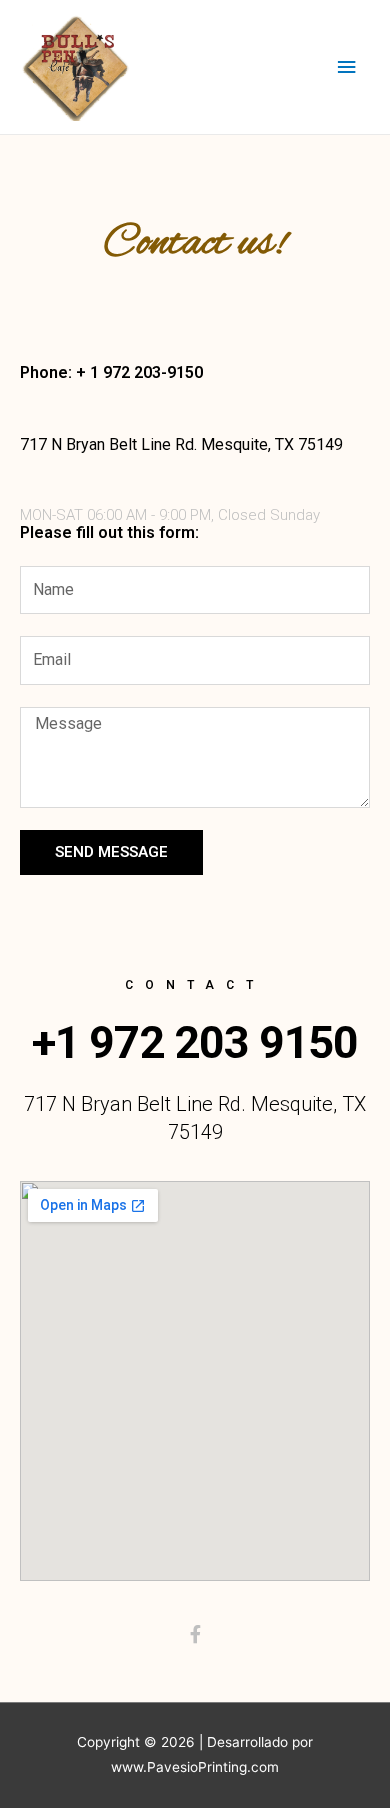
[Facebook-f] (195, 1634)
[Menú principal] (347, 67)
